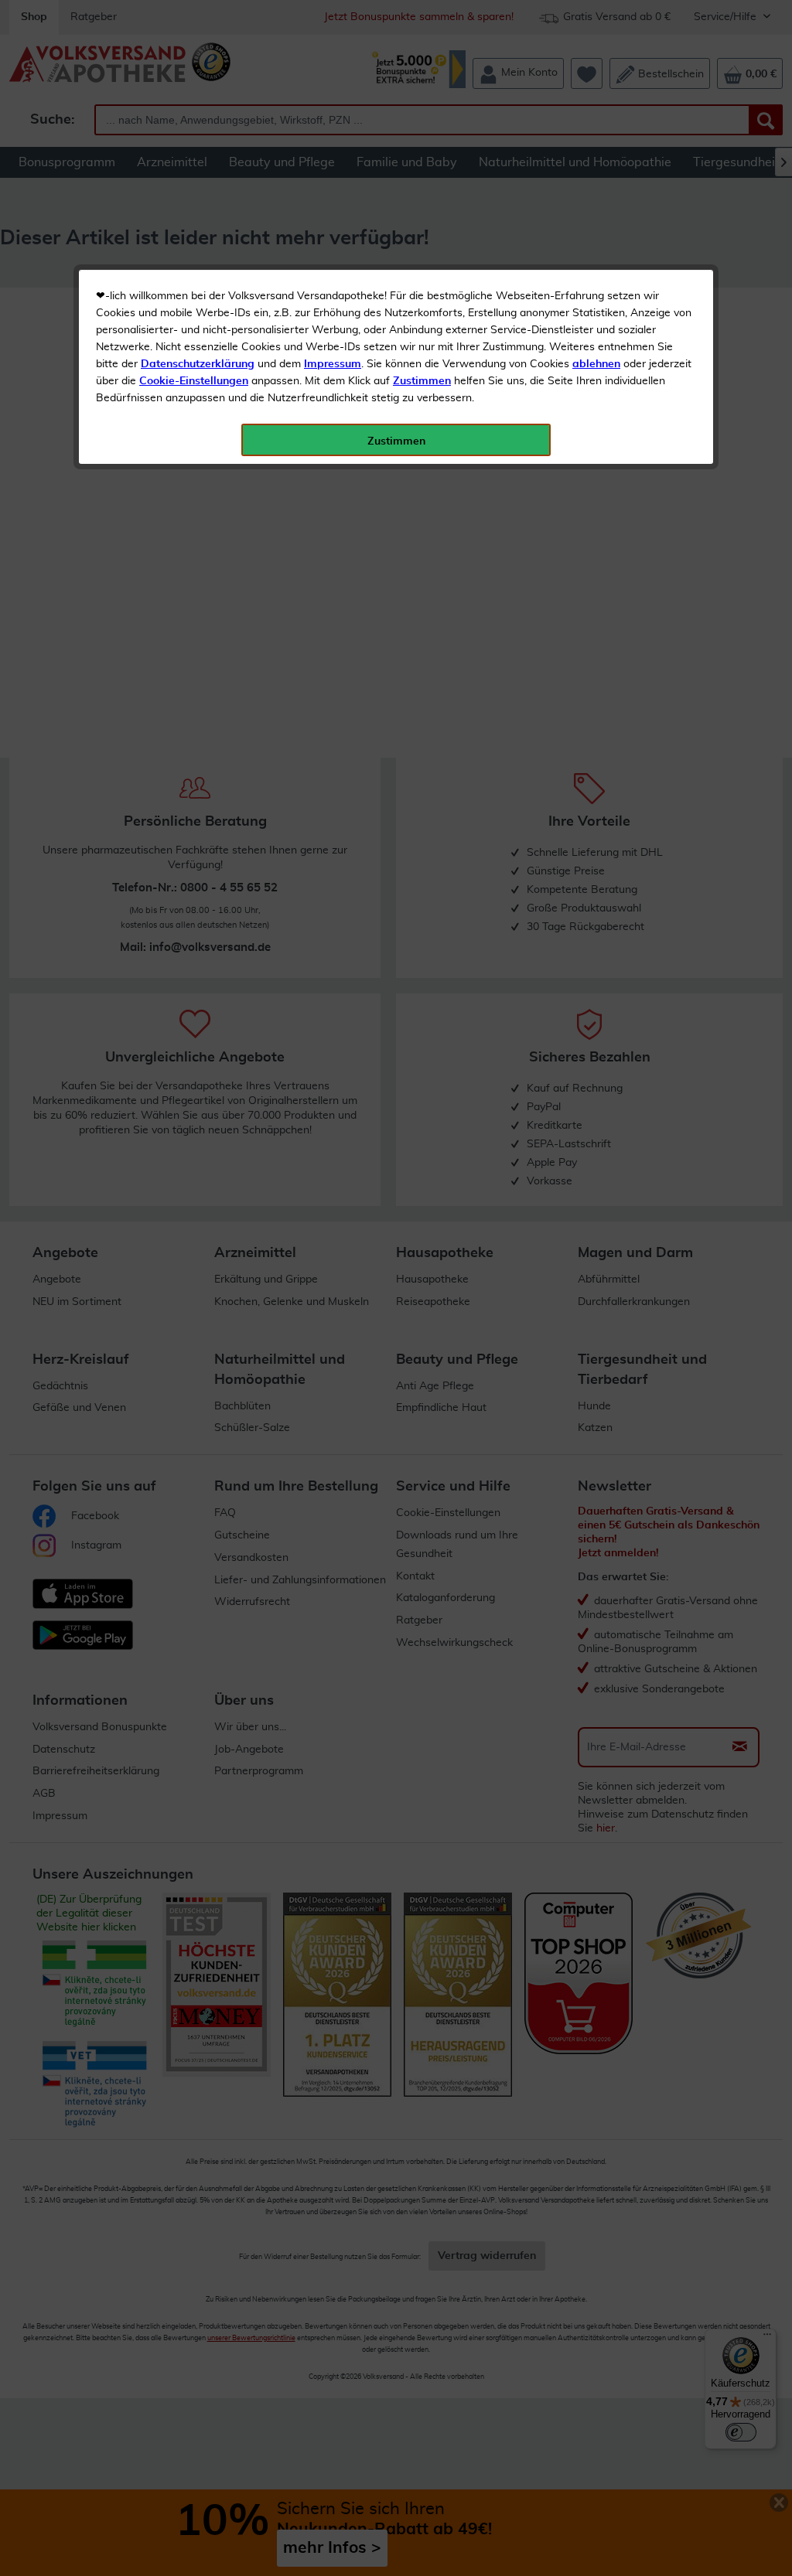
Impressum (333, 364)
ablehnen (596, 364)
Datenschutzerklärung (198, 364)
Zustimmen (422, 381)
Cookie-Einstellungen (194, 381)
